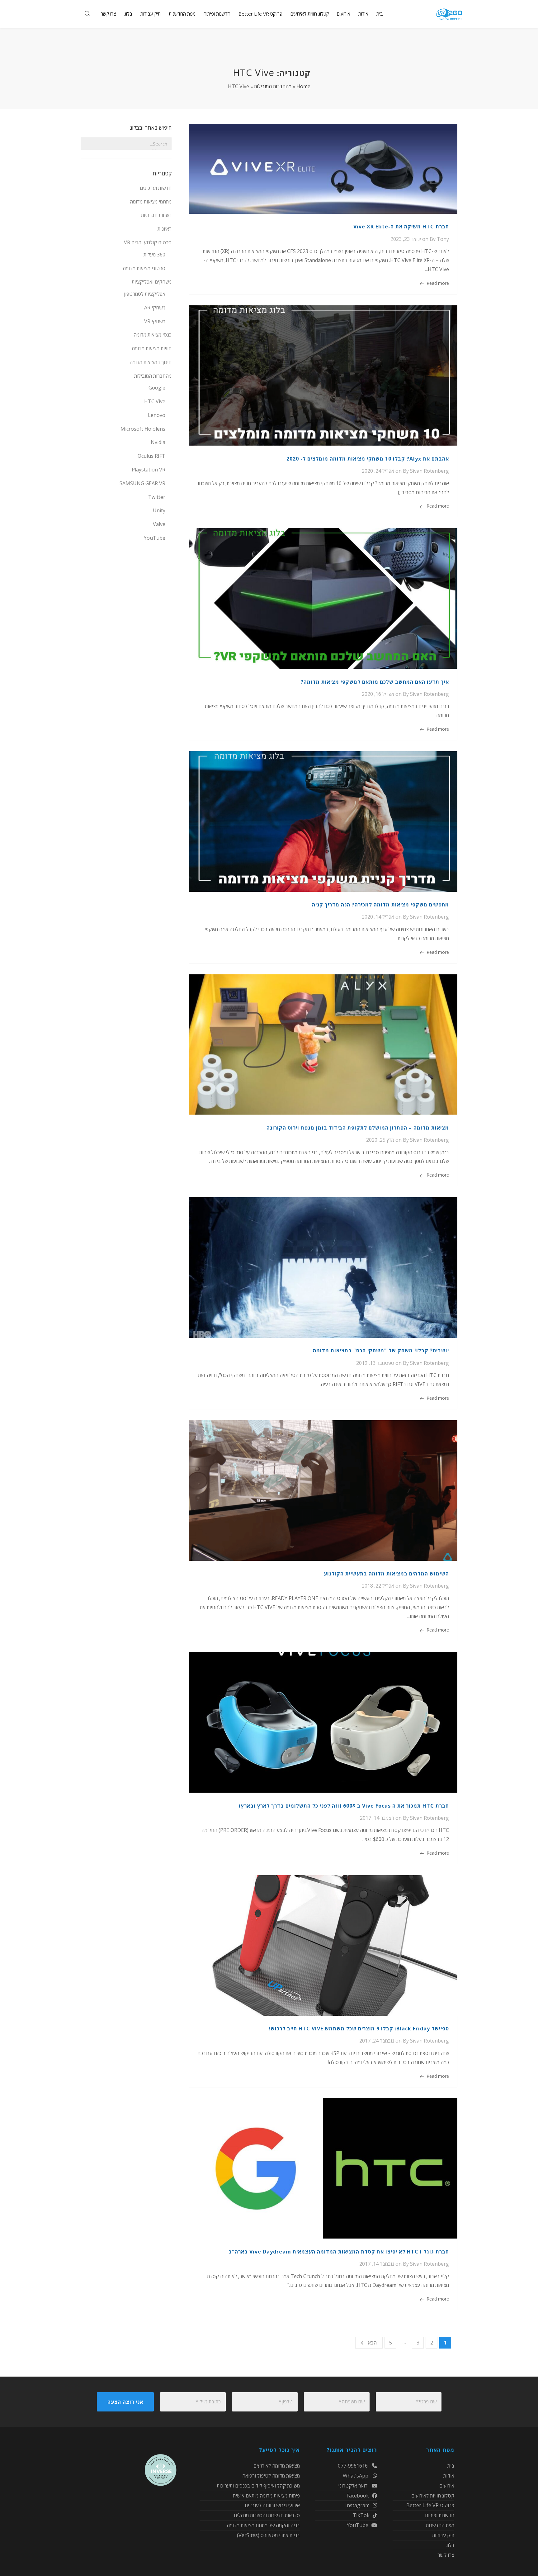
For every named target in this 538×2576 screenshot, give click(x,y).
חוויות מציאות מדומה (152, 348)
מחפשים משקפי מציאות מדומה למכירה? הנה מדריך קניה (380, 905)
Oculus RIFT (151, 456)
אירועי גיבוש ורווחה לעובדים (272, 2505)
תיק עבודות (443, 2535)
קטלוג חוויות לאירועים (433, 2496)
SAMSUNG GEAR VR (142, 483)
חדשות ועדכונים (156, 188)
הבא (372, 2343)
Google (157, 388)
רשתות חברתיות (156, 215)
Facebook (358, 2496)
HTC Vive (155, 401)
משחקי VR (155, 321)
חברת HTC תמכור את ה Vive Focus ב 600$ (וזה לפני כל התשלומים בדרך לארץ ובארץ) (344, 1806)
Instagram (357, 2505)
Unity (159, 510)
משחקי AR (155, 308)
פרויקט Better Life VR (430, 2505)
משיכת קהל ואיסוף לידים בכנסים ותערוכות (258, 2486)
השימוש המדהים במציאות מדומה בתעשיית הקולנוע (386, 1574)
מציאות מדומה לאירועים (277, 2466)
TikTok (361, 2515)
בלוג (450, 2545)
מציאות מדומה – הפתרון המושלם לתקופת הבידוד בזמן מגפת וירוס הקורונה (358, 1128)
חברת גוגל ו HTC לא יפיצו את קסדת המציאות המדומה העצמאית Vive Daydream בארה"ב (339, 2252)
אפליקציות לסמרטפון (145, 294)
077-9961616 (353, 2466)
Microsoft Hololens (143, 429)
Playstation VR (149, 470)
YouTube (155, 538)
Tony (443, 239)
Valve (159, 524)
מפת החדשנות (440, 2525)
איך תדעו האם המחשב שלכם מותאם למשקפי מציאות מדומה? (375, 682)
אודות (449, 2476)
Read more (438, 283)
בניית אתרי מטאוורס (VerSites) (268, 2535)
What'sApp (356, 2476)
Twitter (157, 497)
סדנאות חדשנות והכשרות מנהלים (267, 2515)
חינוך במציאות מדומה (151, 362)
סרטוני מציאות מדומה (144, 268)
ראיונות (165, 229)
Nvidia (158, 442)
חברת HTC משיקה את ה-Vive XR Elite (401, 227)
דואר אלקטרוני (354, 2486)
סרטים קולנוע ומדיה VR (148, 242)
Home (303, 86)
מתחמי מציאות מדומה (151, 202)
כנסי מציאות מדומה (153, 335)
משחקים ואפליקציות (152, 282)
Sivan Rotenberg (429, 471)
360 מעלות (154, 255)
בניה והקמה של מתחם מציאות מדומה (263, 2525)
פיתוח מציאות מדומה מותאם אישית (266, 2496)
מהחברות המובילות (273, 86)
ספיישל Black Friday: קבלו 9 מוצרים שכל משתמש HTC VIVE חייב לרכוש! (359, 2029)
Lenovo (157, 415)
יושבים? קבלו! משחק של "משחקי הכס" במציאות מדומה (381, 1350)
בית (451, 2466)
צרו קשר (446, 2555)
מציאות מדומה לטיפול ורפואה (271, 2476)
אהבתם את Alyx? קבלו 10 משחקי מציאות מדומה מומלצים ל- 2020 (368, 459)
